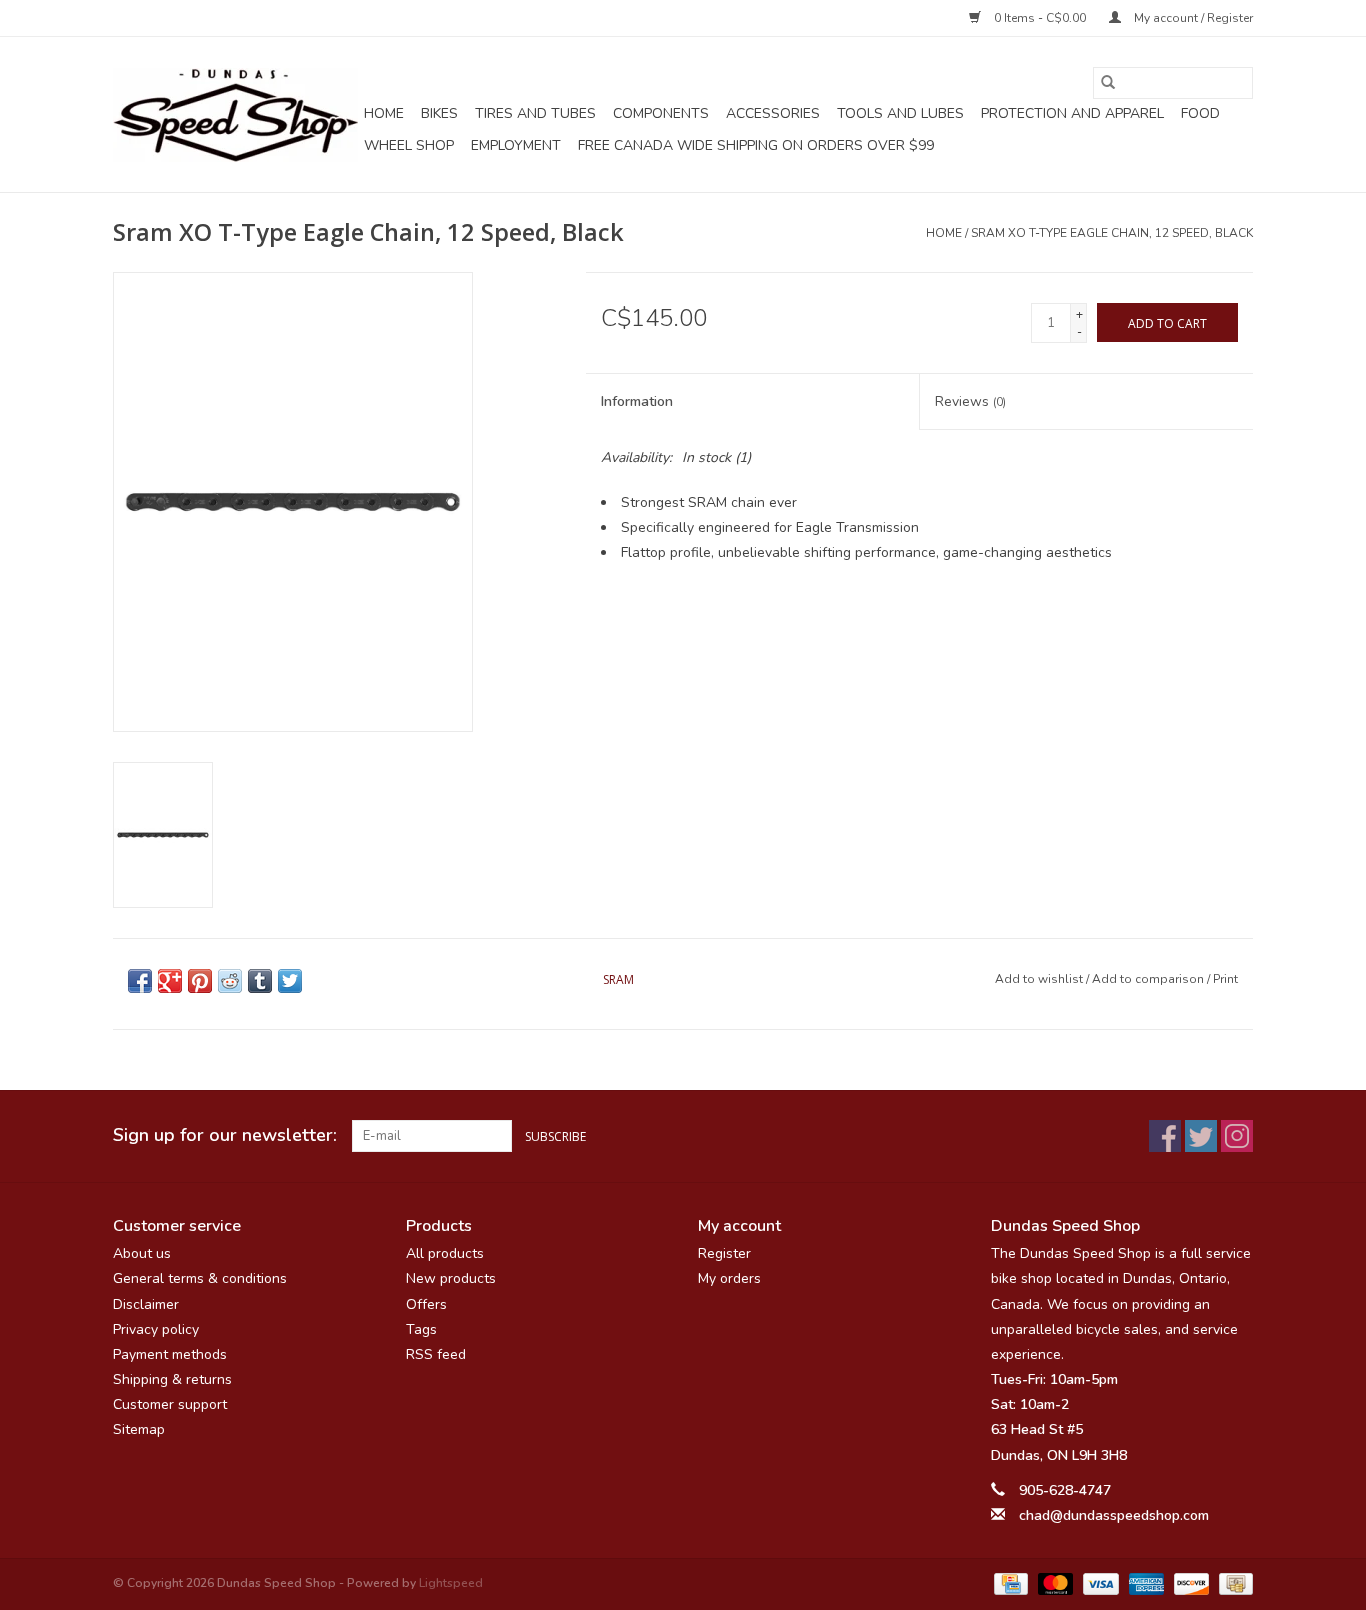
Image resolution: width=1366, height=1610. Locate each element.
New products (451, 1278)
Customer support (170, 1404)
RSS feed (436, 1354)
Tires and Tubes (535, 113)
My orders (729, 1278)
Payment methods (170, 1354)
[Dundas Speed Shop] (235, 115)
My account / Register (1192, 18)
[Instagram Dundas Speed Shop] (1237, 1136)
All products (445, 1253)
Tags (421, 1329)
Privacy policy (156, 1329)
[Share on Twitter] (290, 981)
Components (661, 113)
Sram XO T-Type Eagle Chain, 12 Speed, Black (1112, 233)
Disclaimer (146, 1304)
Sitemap (139, 1429)
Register (724, 1253)
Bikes (439, 113)
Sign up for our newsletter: (225, 1135)
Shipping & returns (172, 1379)
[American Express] (1144, 1583)
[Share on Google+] (170, 981)
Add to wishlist (1040, 979)
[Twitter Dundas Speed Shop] (1201, 1136)
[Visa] (1098, 1583)
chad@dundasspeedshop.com (1114, 1515)
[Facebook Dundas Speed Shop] (1165, 1136)
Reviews (970, 401)
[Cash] (1232, 1583)
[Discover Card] (1189, 1583)
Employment (516, 145)
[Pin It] (200, 981)
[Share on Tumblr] (260, 981)
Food (1200, 113)
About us (142, 1253)
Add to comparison (1149, 979)
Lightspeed (451, 1583)
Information (637, 401)
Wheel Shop (409, 145)
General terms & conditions (200, 1278)
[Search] (1108, 83)
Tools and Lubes (900, 113)
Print (1225, 979)
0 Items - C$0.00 (1040, 18)
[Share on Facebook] (140, 981)
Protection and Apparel (1072, 113)
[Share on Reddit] (230, 981)
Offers (426, 1304)
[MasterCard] (1053, 1583)
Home (384, 113)
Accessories (773, 113)
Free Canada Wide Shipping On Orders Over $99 (756, 145)
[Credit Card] (1009, 1583)
